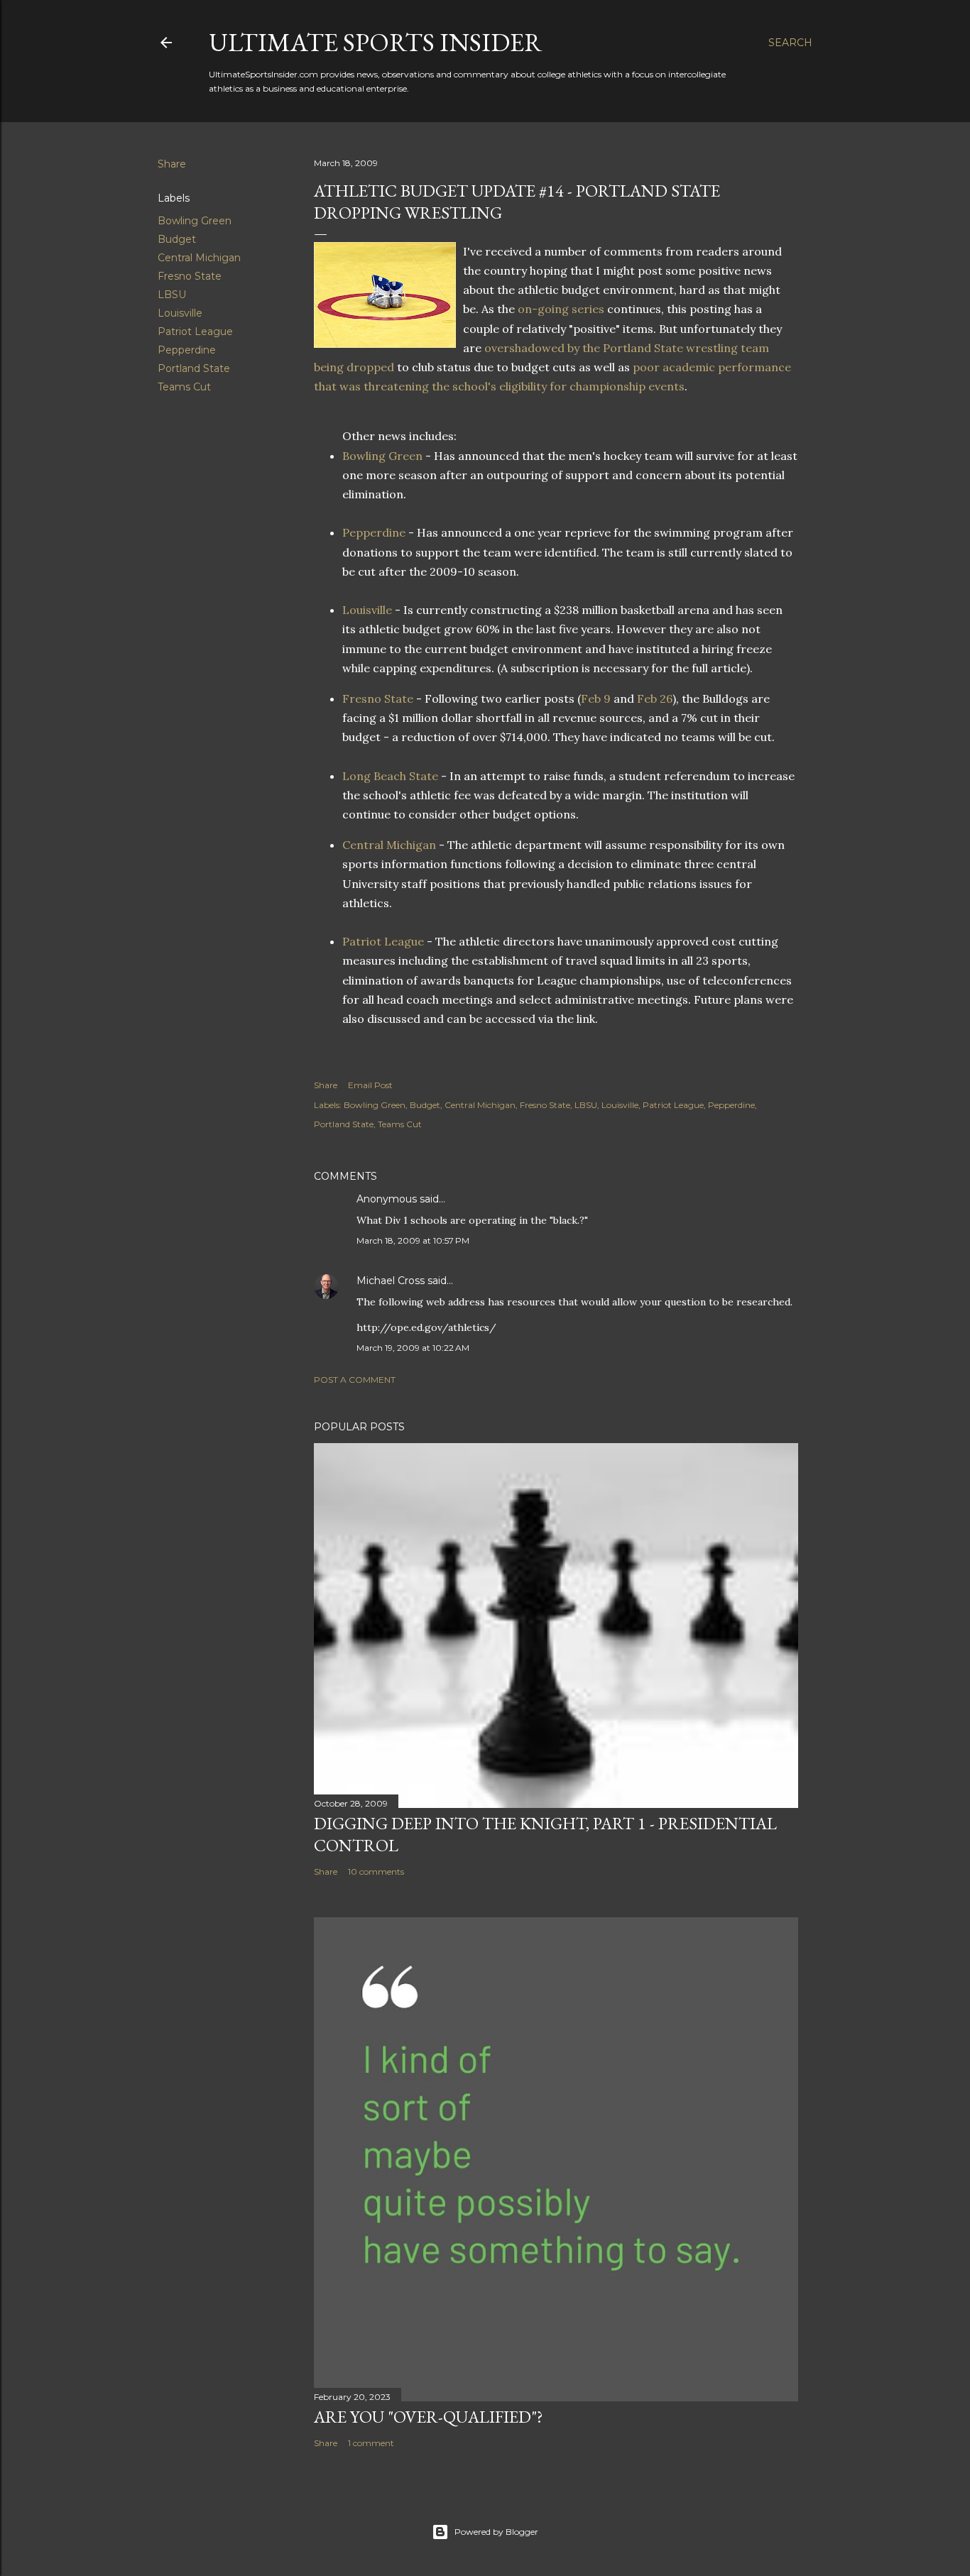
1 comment (371, 2443)
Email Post (370, 1085)
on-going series (562, 309)
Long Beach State (390, 776)
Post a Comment (355, 1380)
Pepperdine (187, 350)
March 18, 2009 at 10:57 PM (413, 1240)
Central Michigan (199, 258)
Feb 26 (655, 698)
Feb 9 (596, 698)
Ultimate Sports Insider (376, 42)
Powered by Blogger (496, 2532)
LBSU (172, 295)
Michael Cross (391, 1281)
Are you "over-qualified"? (429, 2417)
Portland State (194, 368)
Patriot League (195, 331)
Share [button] (172, 164)
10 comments (376, 1871)
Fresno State (190, 276)
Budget (177, 239)
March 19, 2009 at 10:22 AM (413, 1348)
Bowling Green (195, 221)
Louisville (180, 313)
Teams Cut (184, 387)
